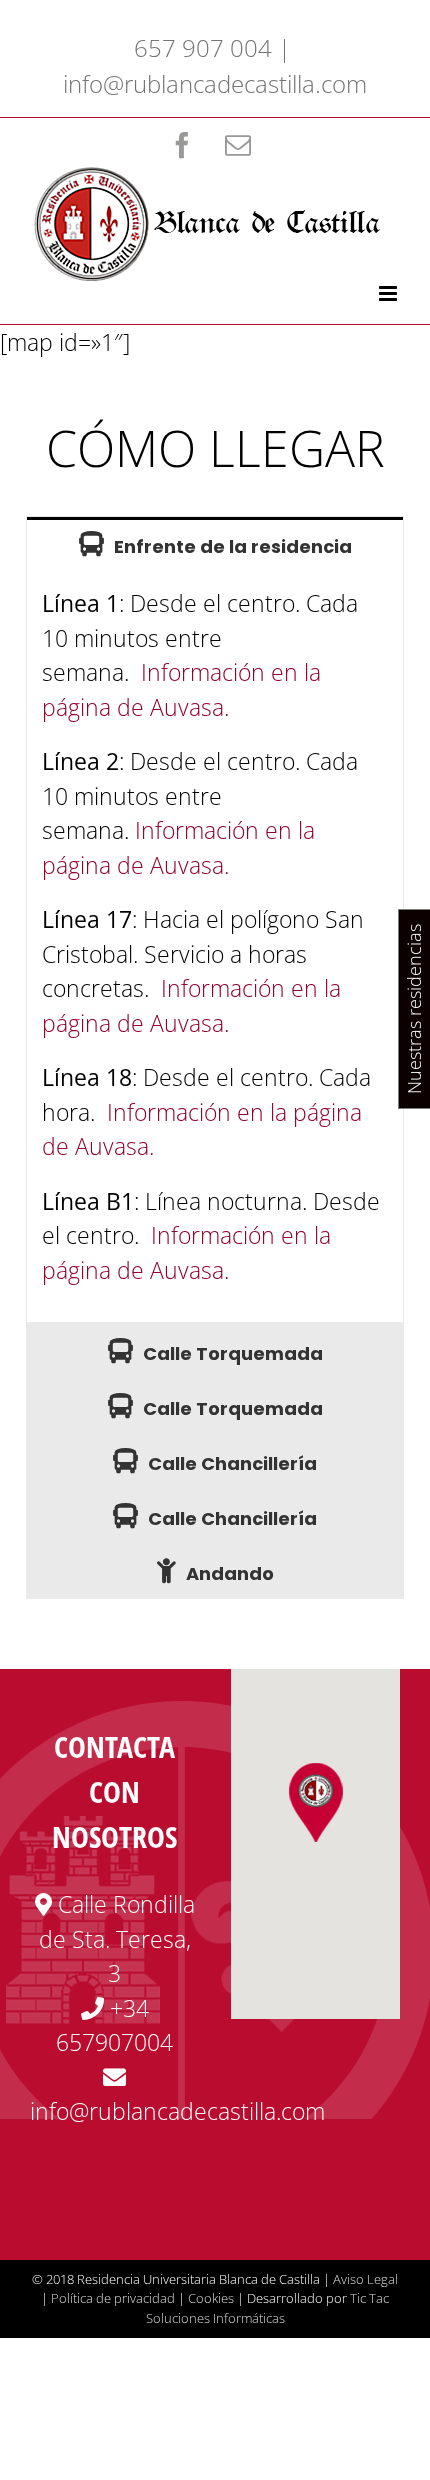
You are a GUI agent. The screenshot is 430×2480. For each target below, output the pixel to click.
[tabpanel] (215, 947)
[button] (315, 1802)
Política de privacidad (113, 2298)
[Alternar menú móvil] (389, 293)
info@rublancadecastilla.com (215, 83)
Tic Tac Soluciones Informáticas (268, 2308)
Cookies (211, 2298)
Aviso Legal (365, 2279)
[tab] (215, 544)
